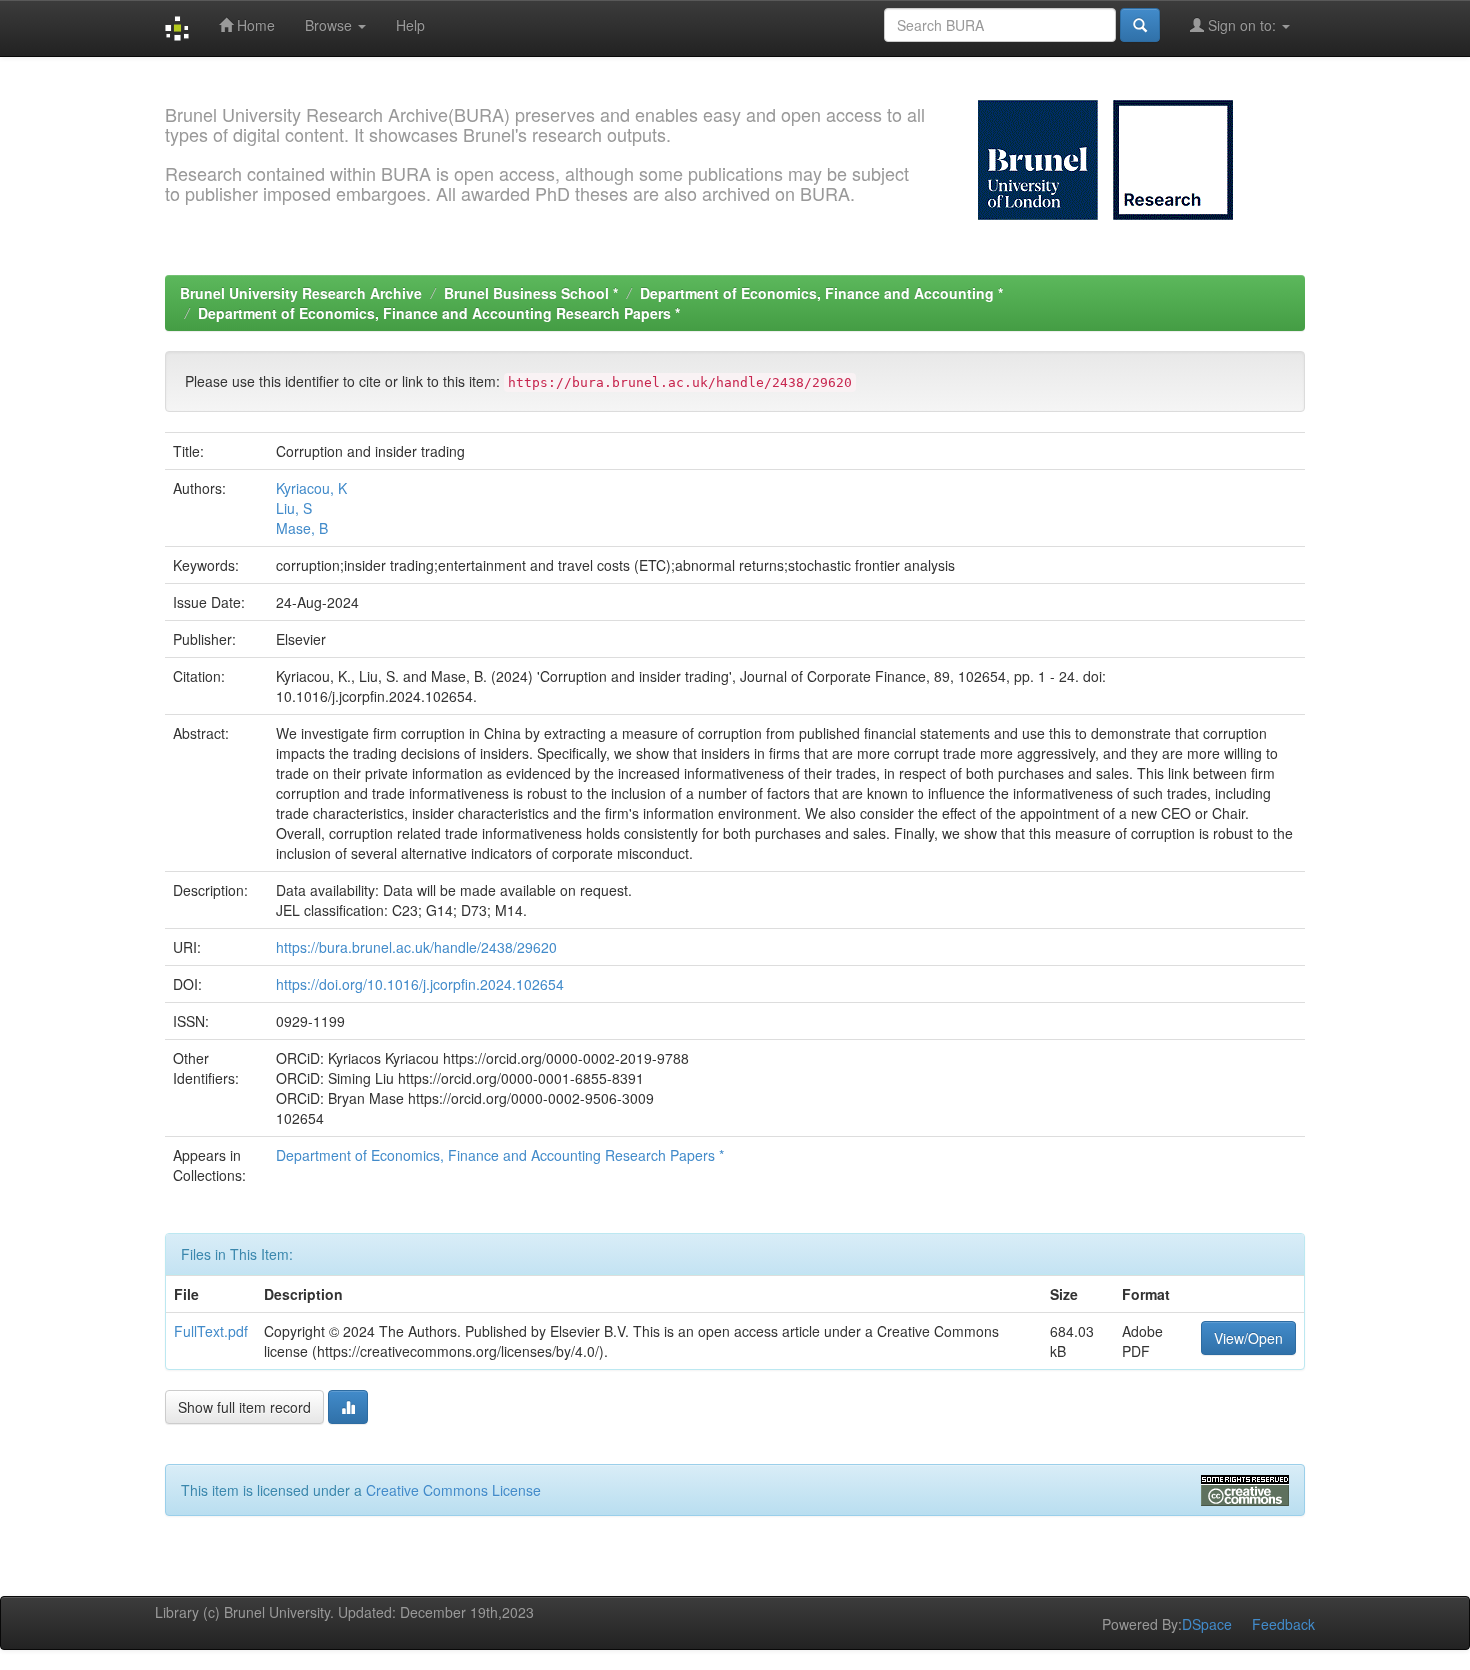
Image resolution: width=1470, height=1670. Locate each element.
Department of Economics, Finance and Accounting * (821, 293)
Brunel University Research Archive (301, 293)
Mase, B (302, 528)
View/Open (1248, 1338)
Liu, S (294, 508)
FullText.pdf (211, 1331)
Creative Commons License (453, 1490)
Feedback (1283, 1624)
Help (410, 25)
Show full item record (244, 1407)
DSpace (1207, 1624)
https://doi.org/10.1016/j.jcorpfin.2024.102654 (420, 984)
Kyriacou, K (311, 488)
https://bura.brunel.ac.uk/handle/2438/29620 (416, 947)
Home (254, 25)
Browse (330, 25)
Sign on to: (1242, 25)
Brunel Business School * (531, 293)
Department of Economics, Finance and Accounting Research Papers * (439, 313)
